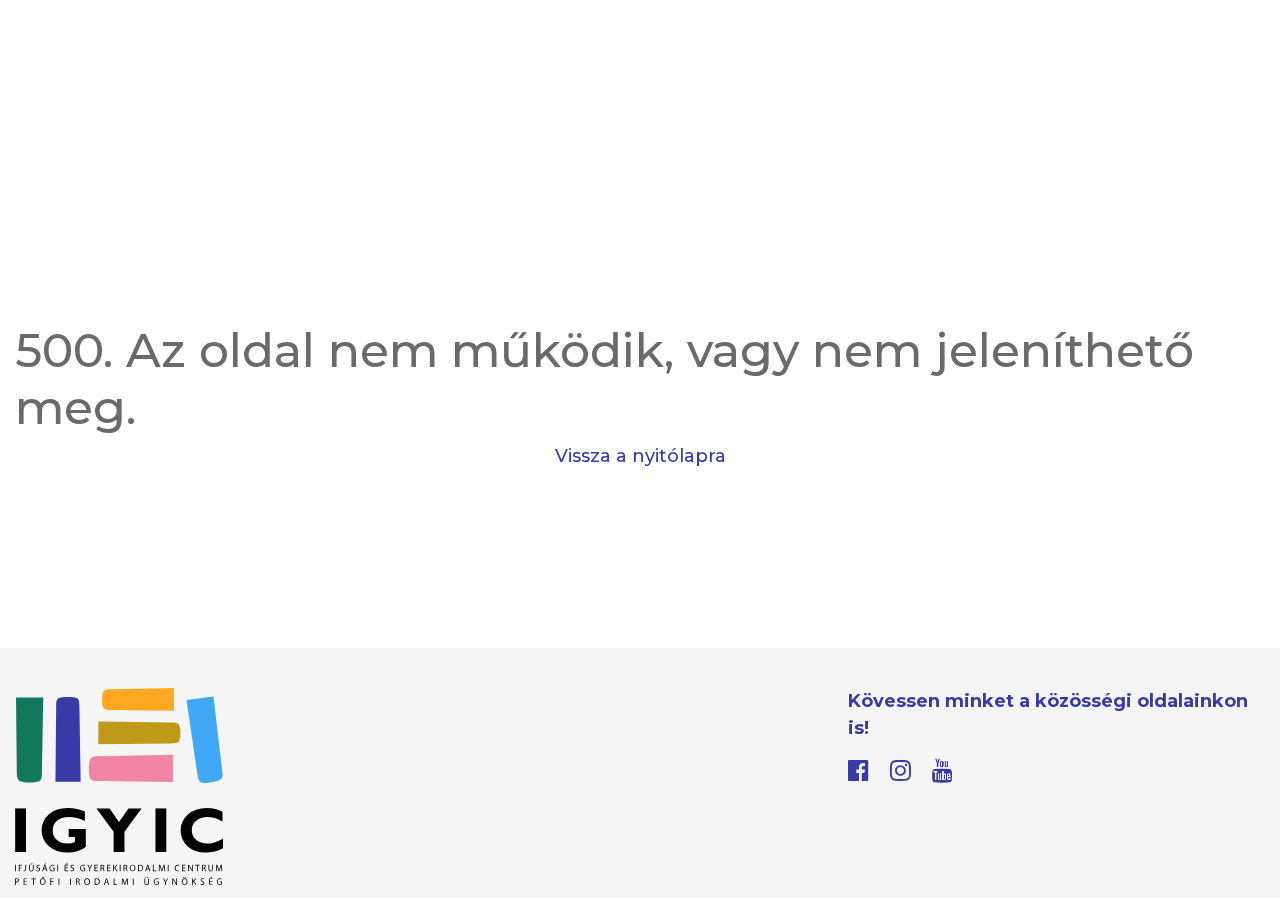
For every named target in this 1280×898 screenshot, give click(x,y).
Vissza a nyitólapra (640, 456)
